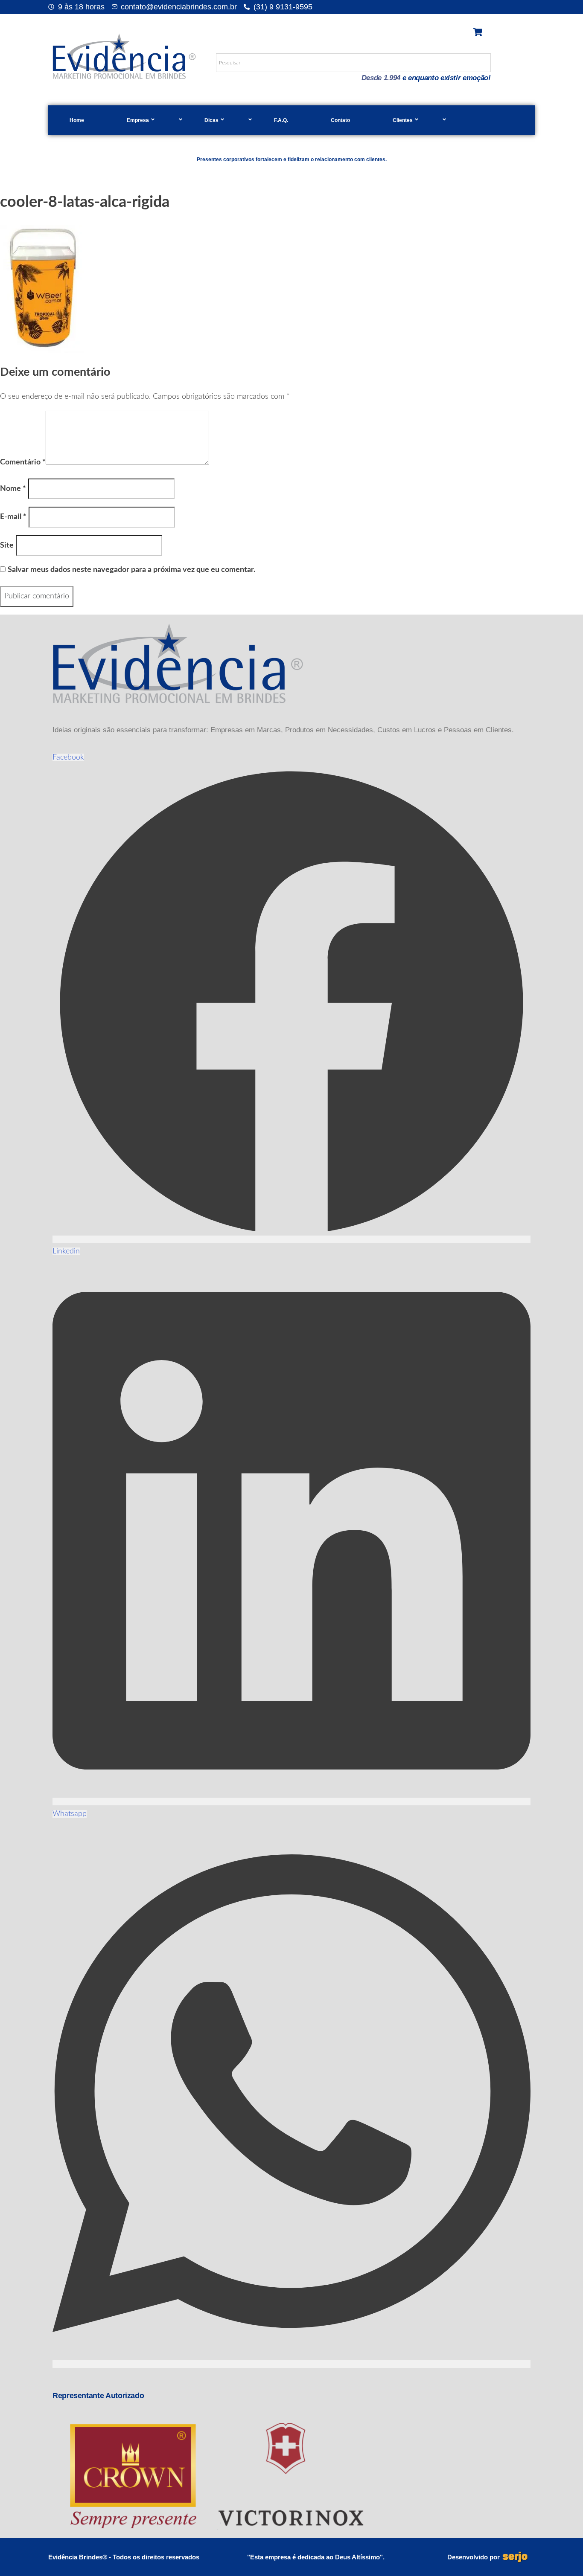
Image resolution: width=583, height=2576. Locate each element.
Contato (340, 120)
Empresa (138, 120)
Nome (13, 489)
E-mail (13, 517)
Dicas (211, 120)
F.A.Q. (281, 120)
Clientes (403, 120)
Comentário (23, 462)
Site (7, 545)
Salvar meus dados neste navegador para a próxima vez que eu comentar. (131, 570)
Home (77, 120)
